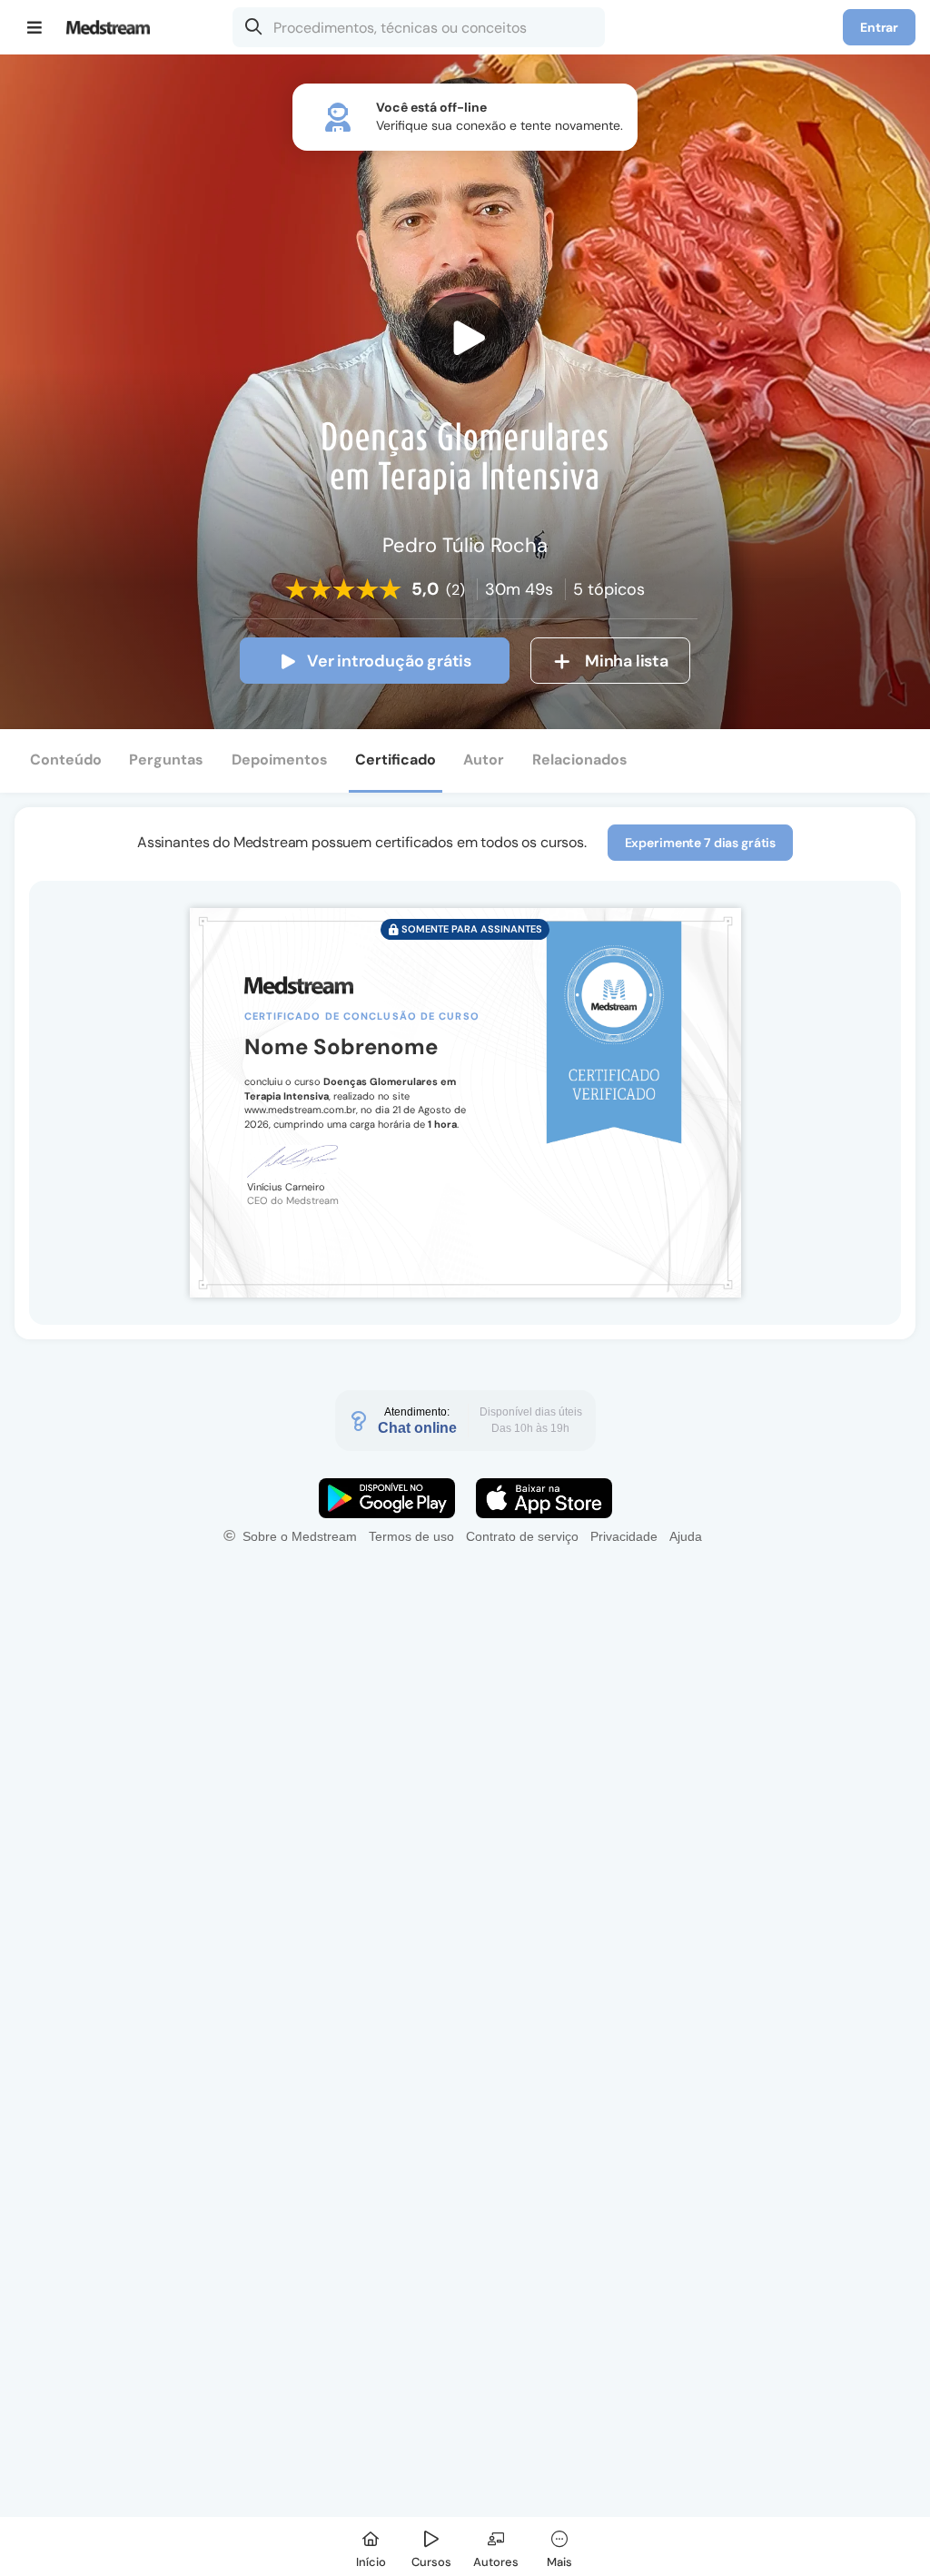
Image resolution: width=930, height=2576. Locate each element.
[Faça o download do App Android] (387, 1498)
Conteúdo (66, 760)
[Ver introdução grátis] (465, 338)
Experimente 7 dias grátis (701, 843)
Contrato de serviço (522, 1536)
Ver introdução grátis (389, 661)
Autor (484, 760)
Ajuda (686, 1536)
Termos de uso (411, 1536)
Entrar (879, 27)
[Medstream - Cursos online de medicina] (114, 27)
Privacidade (624, 1536)
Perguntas (166, 760)
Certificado (396, 760)
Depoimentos (280, 760)
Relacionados (580, 760)
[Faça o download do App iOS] (544, 1498)
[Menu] (35, 27)
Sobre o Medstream (300, 1536)
